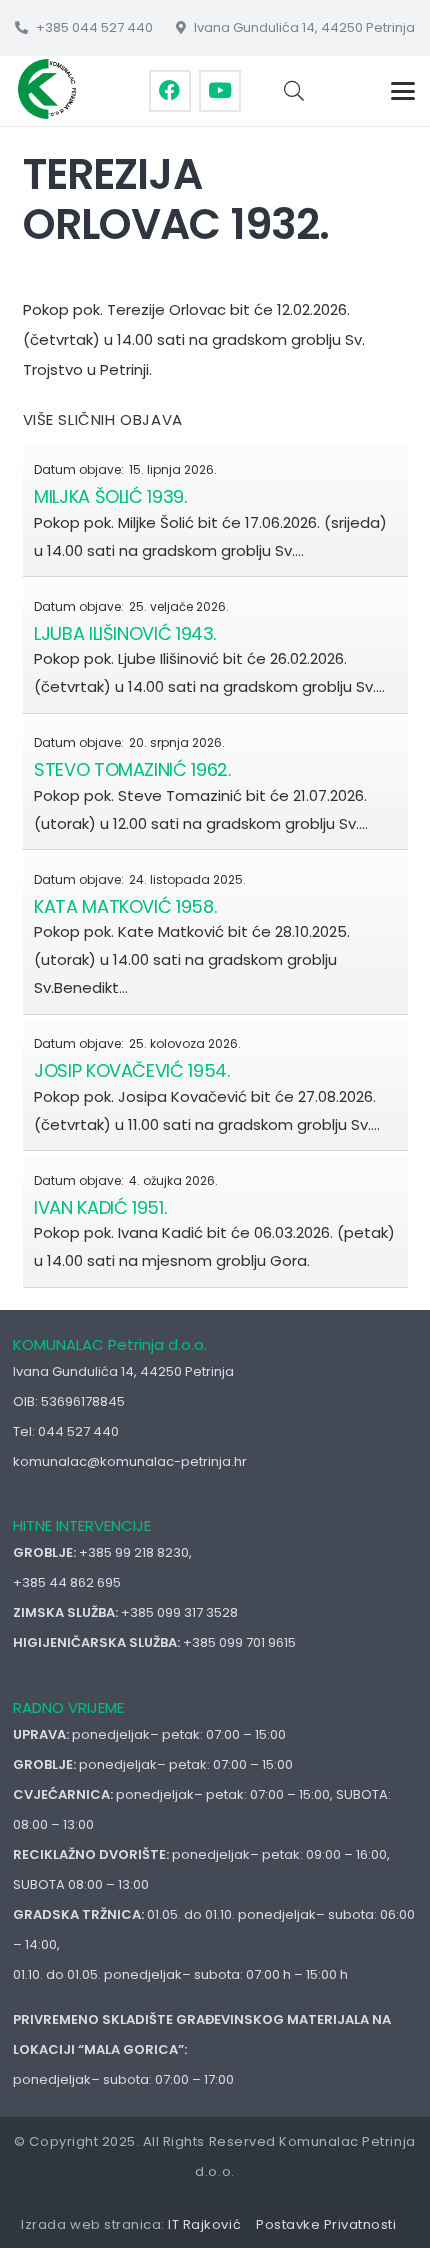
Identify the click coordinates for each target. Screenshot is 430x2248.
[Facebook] (170, 91)
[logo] (48, 89)
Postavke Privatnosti (326, 2224)
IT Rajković (204, 2224)
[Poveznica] (215, 510)
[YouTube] (220, 91)
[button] (294, 91)
